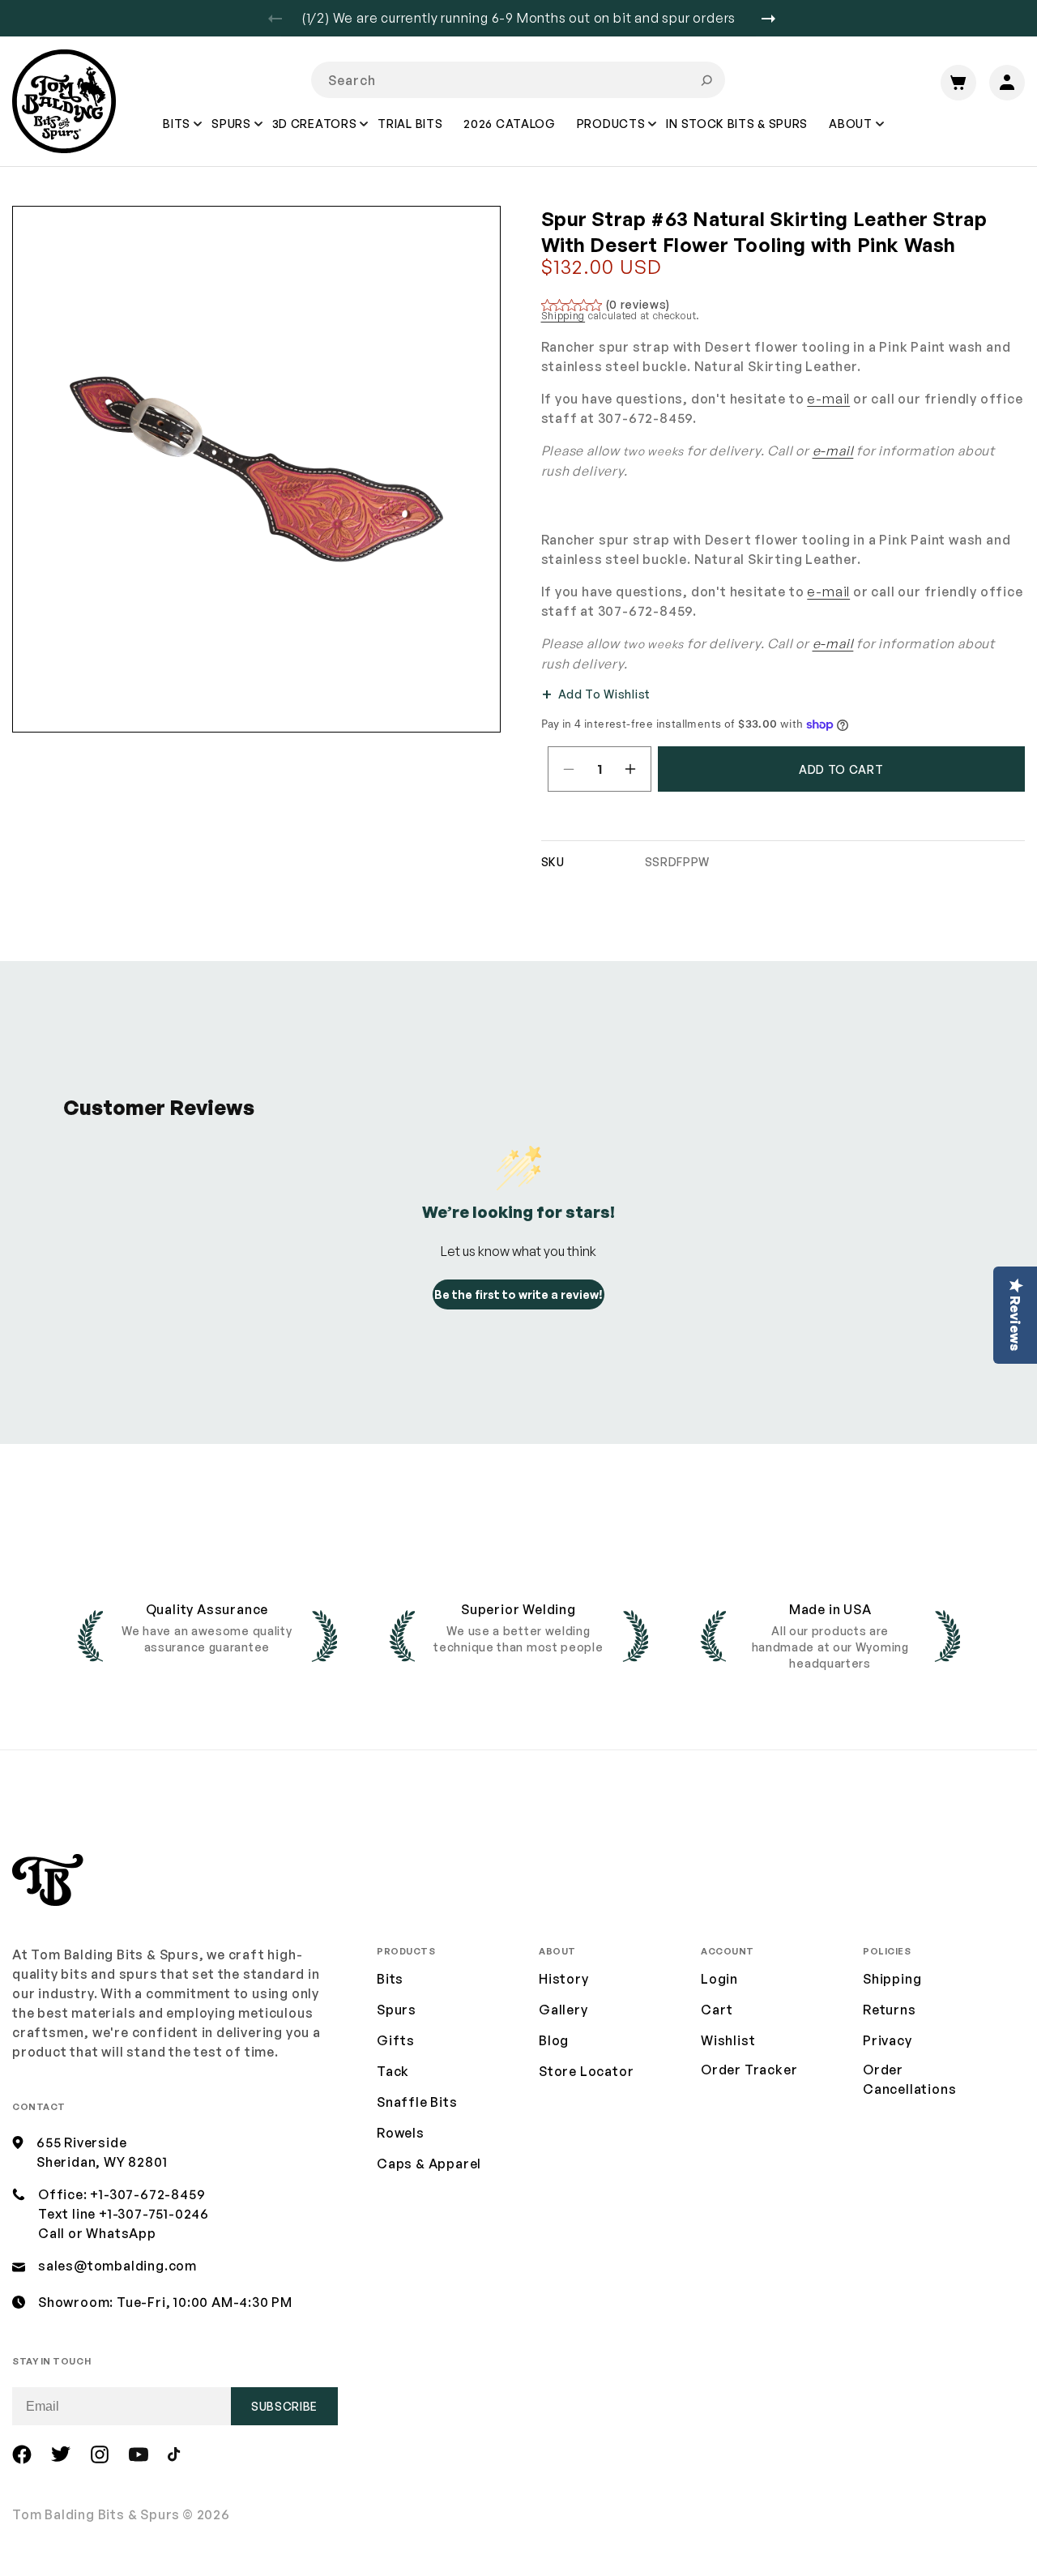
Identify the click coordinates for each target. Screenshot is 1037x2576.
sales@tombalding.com (117, 2266)
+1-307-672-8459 (147, 2194)
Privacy (888, 2040)
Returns (890, 2010)
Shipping (563, 316)
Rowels (401, 2133)
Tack (393, 2071)
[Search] (706, 80)
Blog (554, 2040)
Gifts (396, 2040)
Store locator (586, 2071)
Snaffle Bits (417, 2102)
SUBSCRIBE (284, 2406)
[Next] (775, 19)
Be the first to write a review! (518, 1294)
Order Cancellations (909, 2079)
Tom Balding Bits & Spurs (96, 2514)
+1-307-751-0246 (154, 2214)
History (564, 1979)
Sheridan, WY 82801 (102, 2162)
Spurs (397, 2010)
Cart (717, 2010)
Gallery (563, 2010)
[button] (177, 135)
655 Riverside (81, 2142)
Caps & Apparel (429, 2164)
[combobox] (518, 80)
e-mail (828, 399)
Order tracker (749, 2070)
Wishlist (728, 2040)
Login (719, 1979)
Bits (390, 1979)
